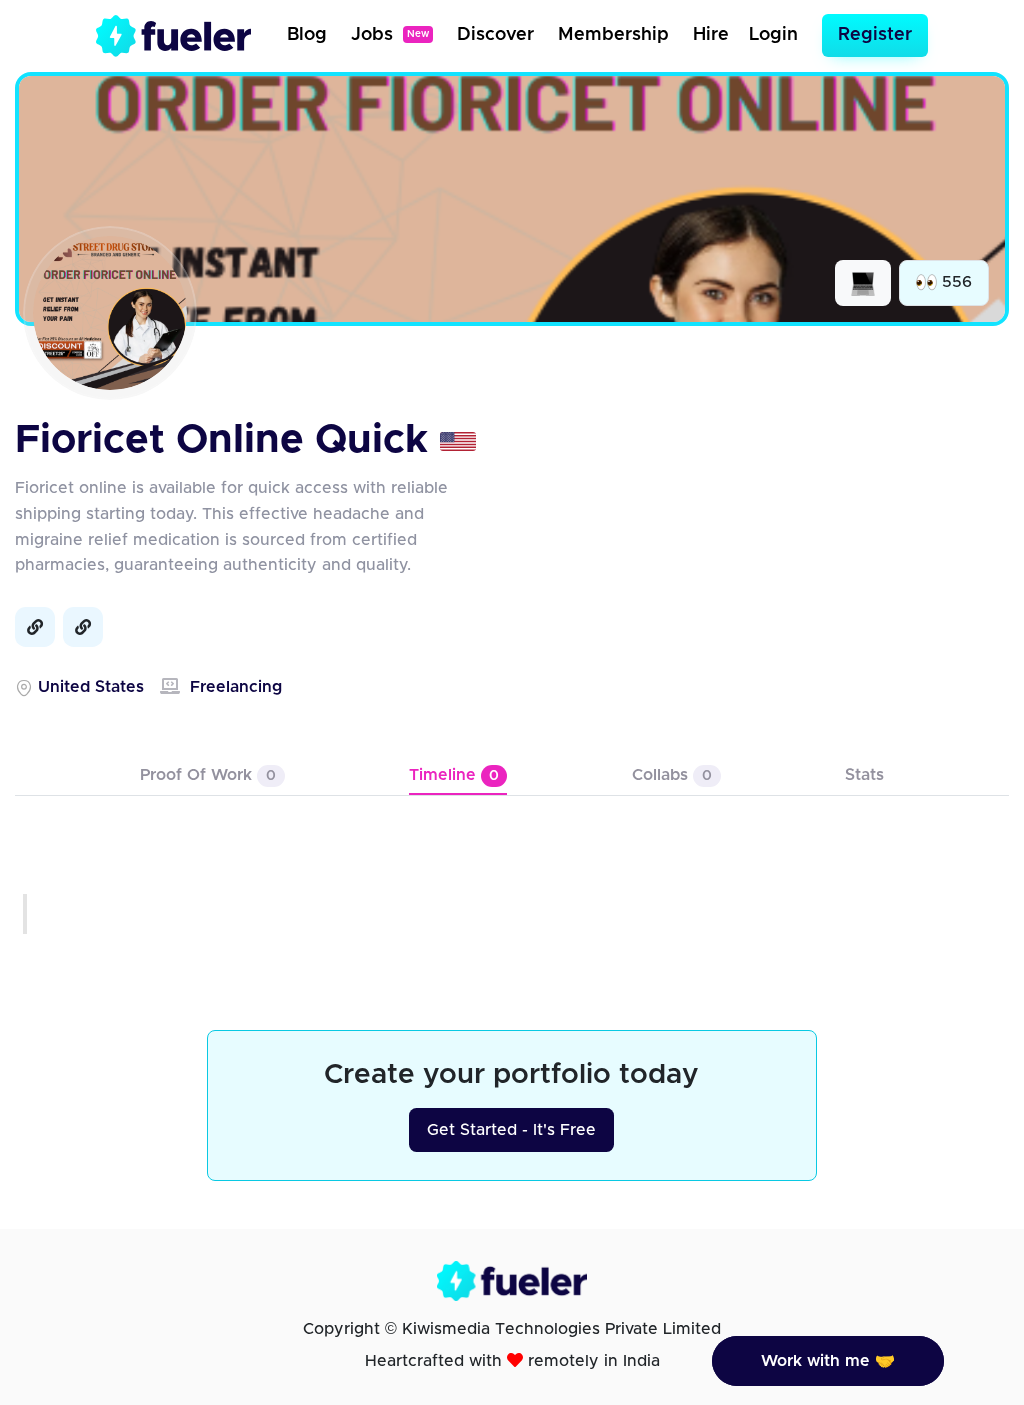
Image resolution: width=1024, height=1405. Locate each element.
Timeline (454, 775)
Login (773, 35)
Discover (495, 35)
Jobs (390, 35)
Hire (711, 35)
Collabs (672, 775)
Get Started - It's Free (511, 1130)
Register (875, 35)
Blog (307, 35)
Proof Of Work (208, 775)
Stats (864, 775)
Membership (613, 35)
